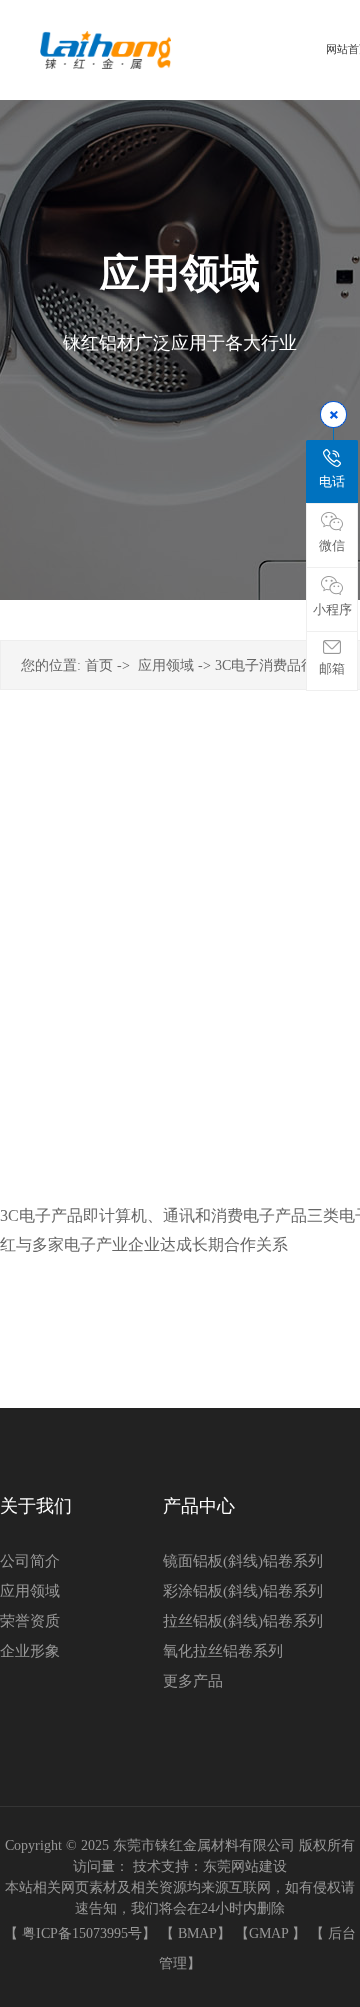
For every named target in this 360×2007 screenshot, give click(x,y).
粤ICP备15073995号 (82, 1933)
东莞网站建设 (245, 1866)
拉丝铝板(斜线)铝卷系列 (243, 1621)
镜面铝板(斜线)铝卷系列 (243, 1561)
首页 (99, 665)
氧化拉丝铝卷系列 (223, 1651)
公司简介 (30, 1561)
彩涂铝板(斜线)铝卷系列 (243, 1591)
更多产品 (193, 1681)
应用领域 (166, 665)
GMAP (268, 1933)
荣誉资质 (30, 1621)
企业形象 (30, 1651)
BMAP (197, 1933)
